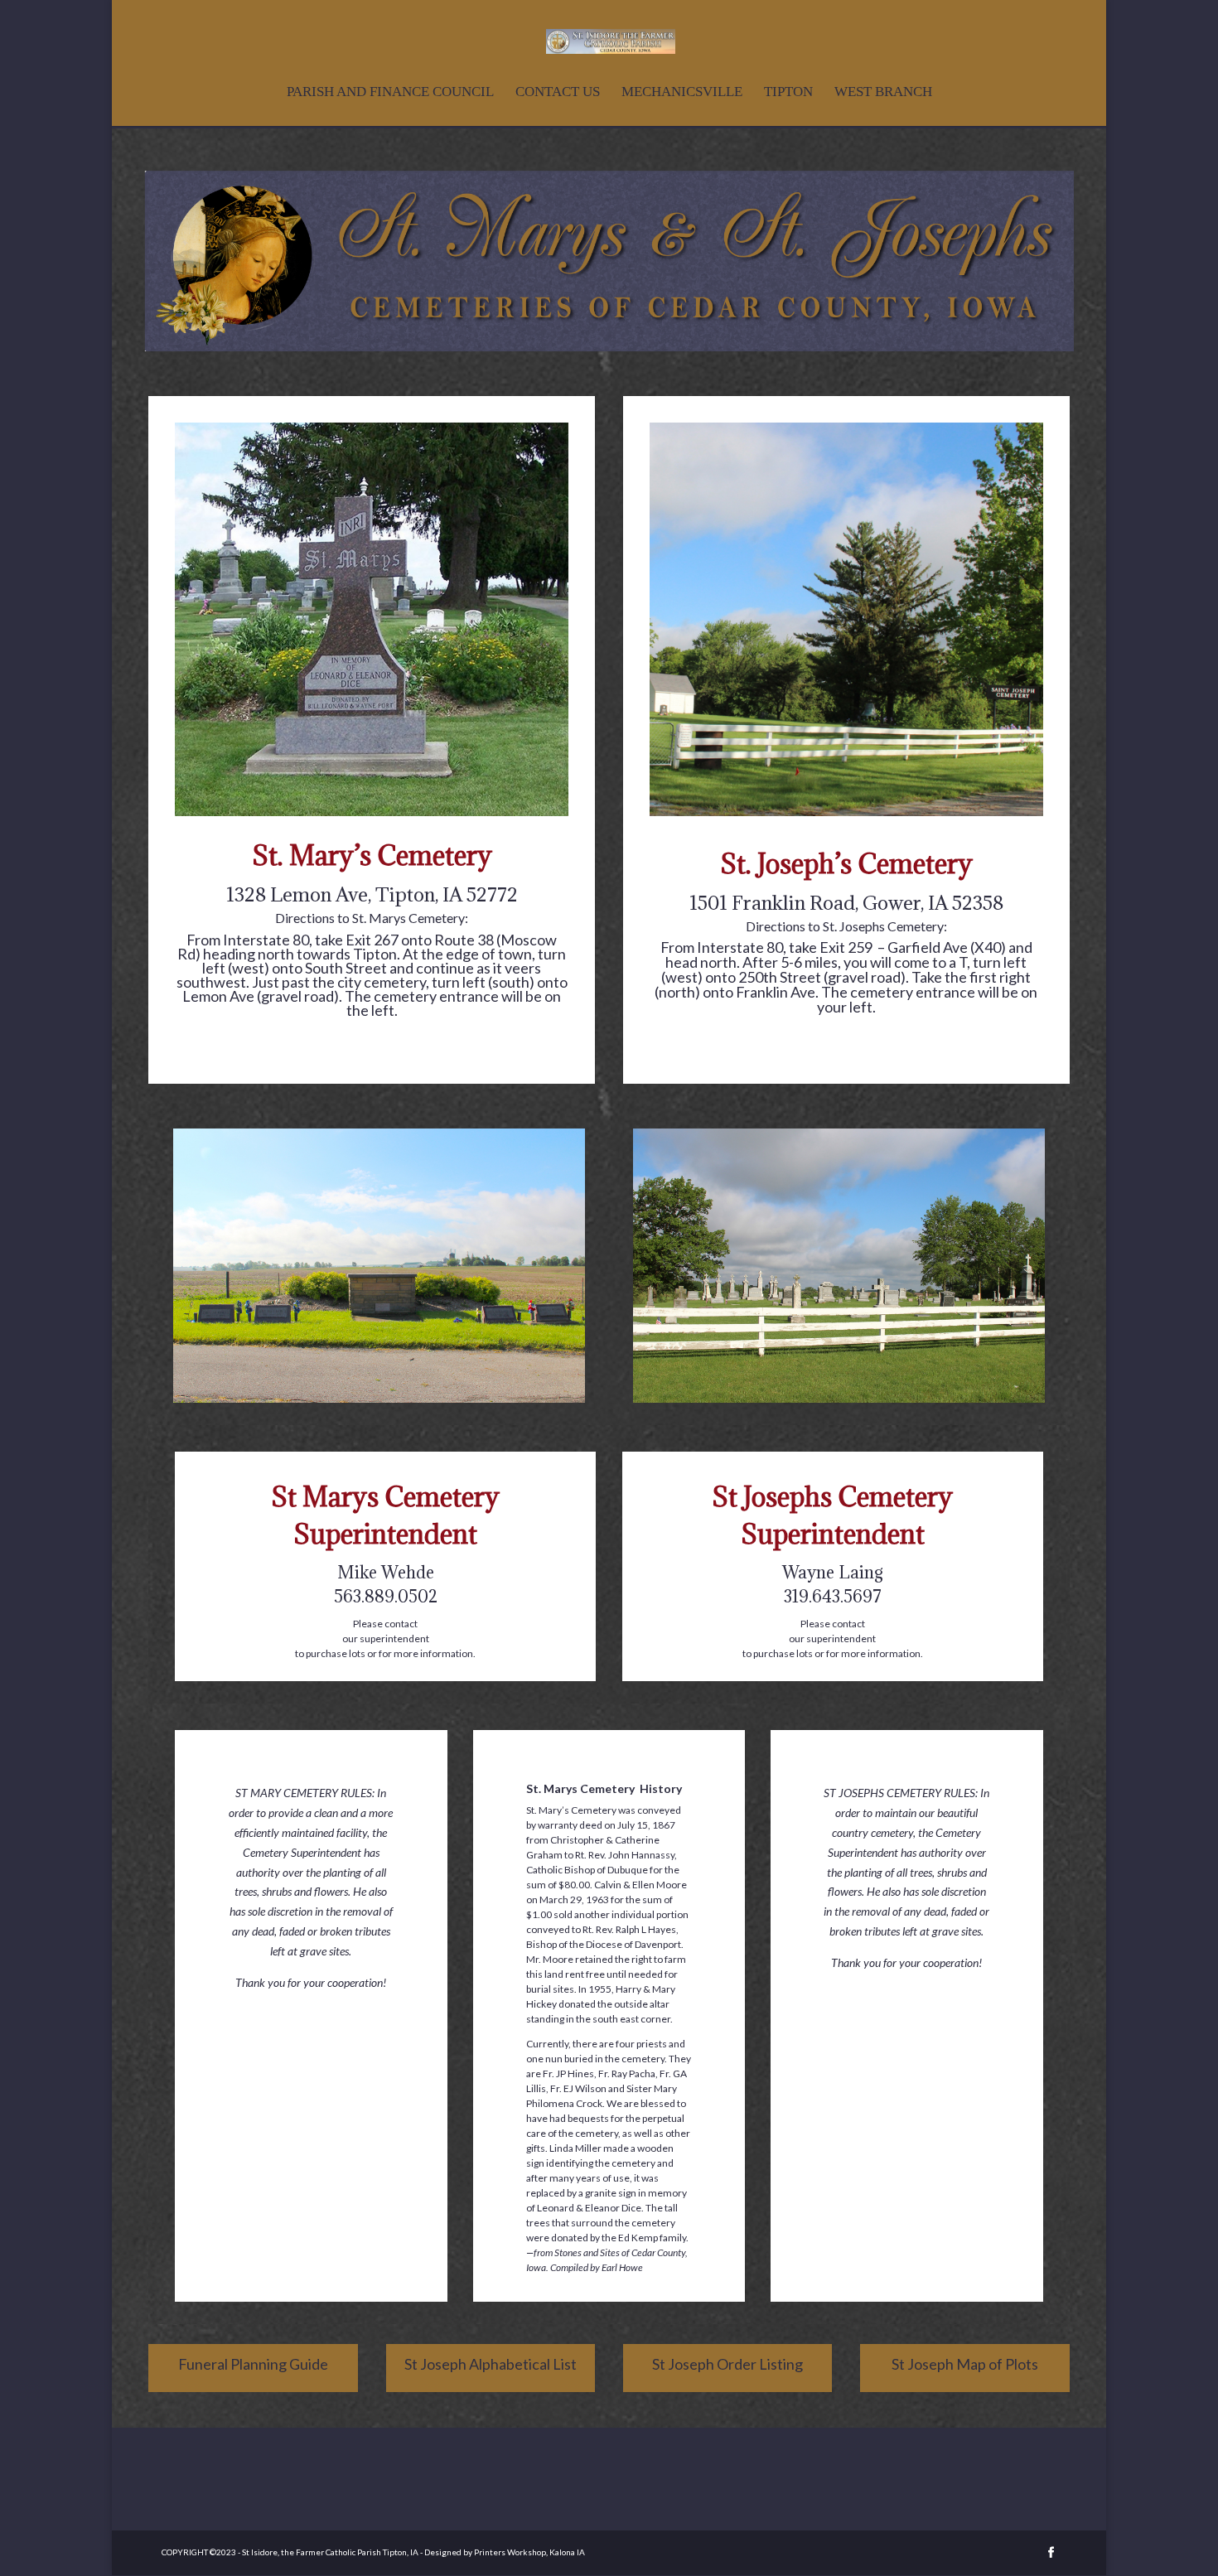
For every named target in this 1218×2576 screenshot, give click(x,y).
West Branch (883, 93)
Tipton (788, 93)
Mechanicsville (682, 93)
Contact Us (558, 93)
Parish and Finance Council (390, 93)
